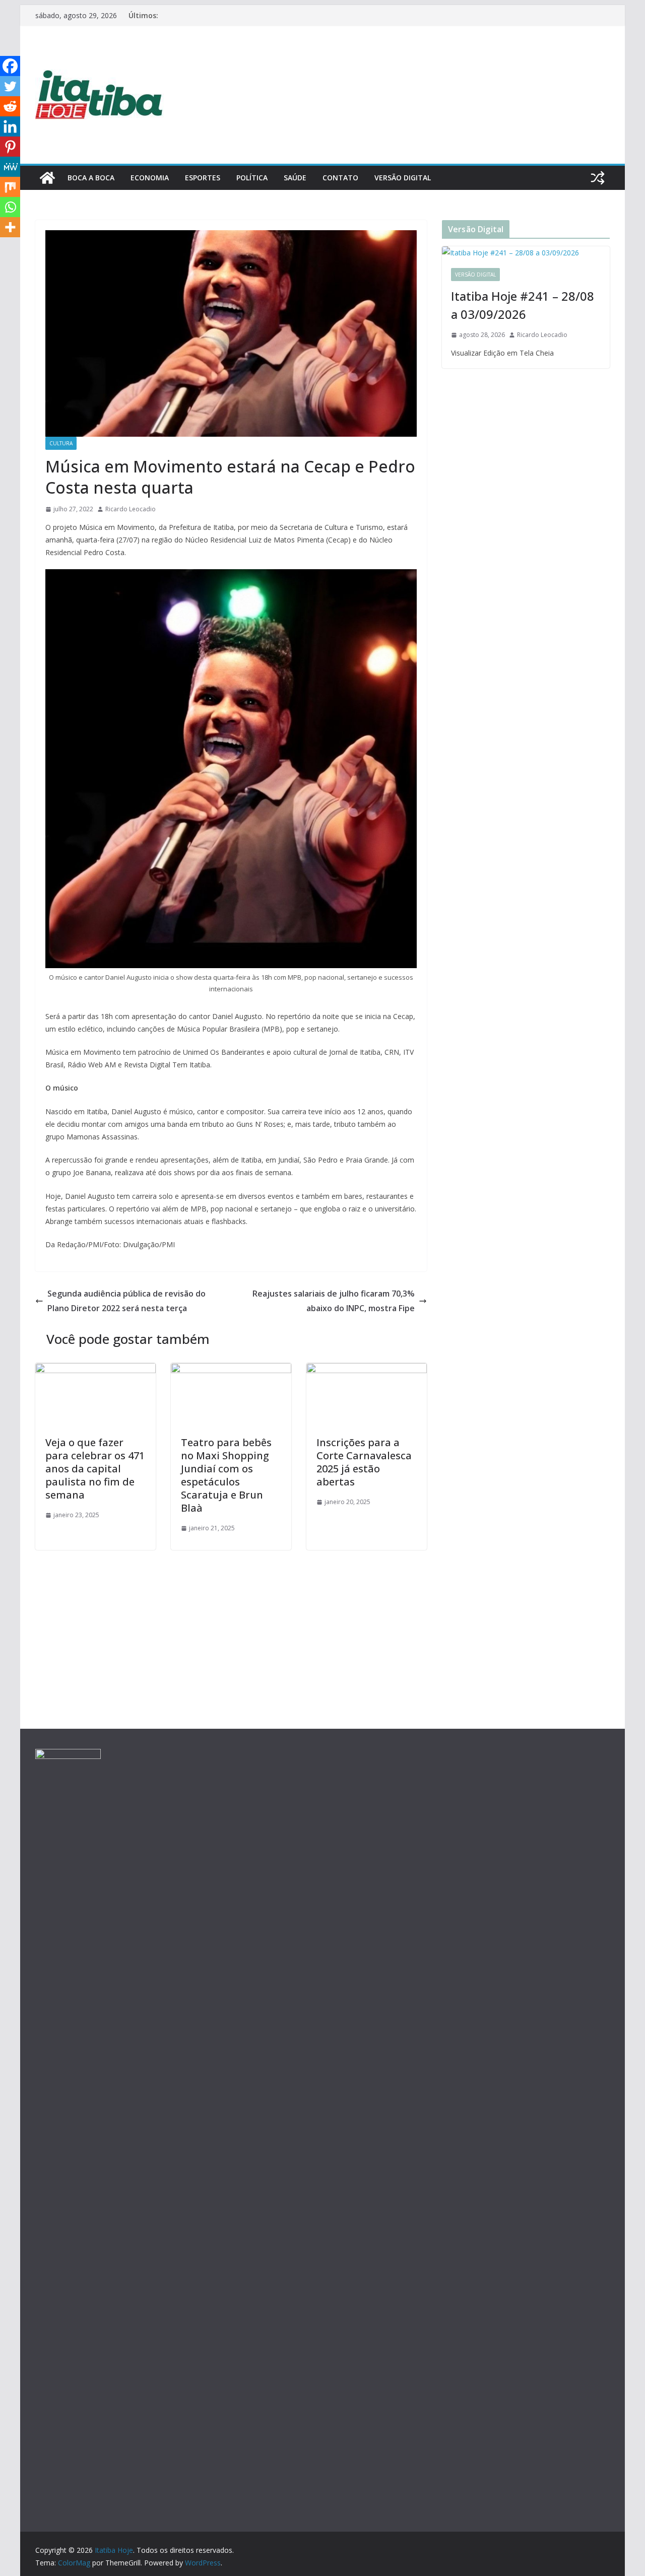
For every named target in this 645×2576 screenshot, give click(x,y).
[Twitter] (10, 86)
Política (252, 178)
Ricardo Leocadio (131, 509)
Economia (150, 178)
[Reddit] (10, 106)
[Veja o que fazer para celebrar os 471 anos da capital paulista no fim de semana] (95, 1370)
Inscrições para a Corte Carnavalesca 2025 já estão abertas (364, 1462)
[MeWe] (10, 167)
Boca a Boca (91, 178)
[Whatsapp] (10, 207)
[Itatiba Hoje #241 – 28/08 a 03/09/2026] (526, 253)
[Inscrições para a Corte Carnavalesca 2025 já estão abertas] (367, 1370)
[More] (10, 227)
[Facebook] (10, 66)
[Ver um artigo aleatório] (598, 178)
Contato (340, 178)
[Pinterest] (10, 147)
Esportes (203, 178)
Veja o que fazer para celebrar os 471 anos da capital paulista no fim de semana (95, 1469)
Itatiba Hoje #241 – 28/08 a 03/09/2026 (523, 305)
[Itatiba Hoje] (47, 178)
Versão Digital (403, 178)
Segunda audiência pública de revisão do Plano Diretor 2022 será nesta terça (126, 1301)
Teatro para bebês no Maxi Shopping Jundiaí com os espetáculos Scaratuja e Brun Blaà (226, 1475)
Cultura (61, 443)
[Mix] (10, 187)
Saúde (295, 178)
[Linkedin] (10, 126)
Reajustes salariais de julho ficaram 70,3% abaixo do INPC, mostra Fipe (334, 1301)
